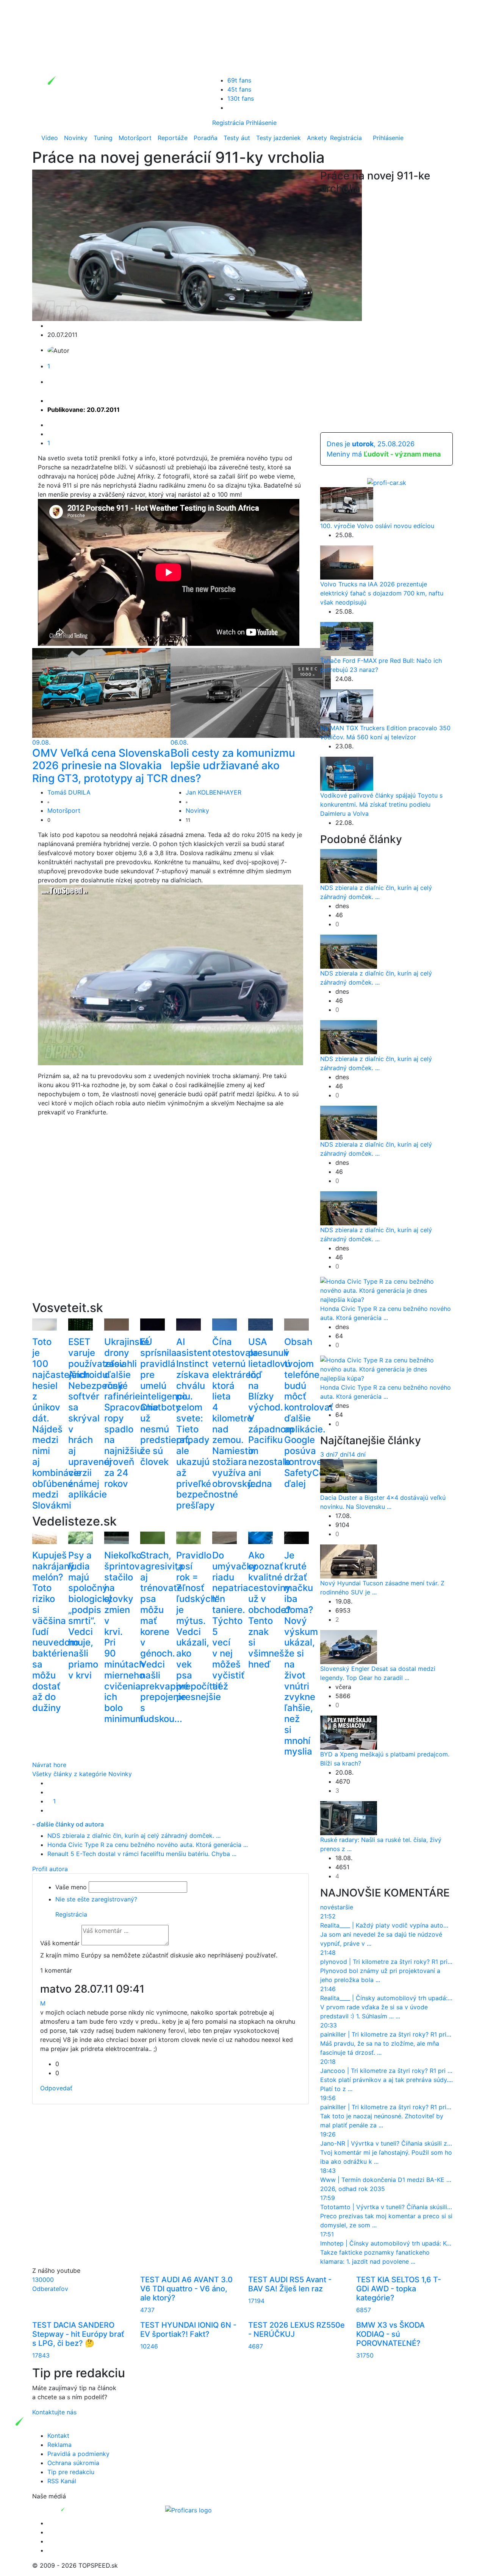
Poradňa (206, 138)
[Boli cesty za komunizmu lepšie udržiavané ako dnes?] (251, 692)
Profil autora (50, 1869)
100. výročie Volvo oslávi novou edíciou (377, 526)
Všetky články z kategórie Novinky (82, 1774)
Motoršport (135, 138)
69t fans (239, 80)
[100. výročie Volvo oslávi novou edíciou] (347, 504)
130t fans (241, 98)
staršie (344, 1907)
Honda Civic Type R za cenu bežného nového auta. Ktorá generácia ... (148, 1845)
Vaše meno (71, 1887)
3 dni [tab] (327, 1454)
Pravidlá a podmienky (78, 2454)
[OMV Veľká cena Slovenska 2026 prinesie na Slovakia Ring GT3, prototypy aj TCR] (112, 692)
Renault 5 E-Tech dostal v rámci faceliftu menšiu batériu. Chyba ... (142, 1854)
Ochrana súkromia (73, 2463)
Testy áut (237, 138)
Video (50, 138)
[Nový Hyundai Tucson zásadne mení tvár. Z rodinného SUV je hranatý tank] (349, 1561)
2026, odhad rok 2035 (353, 2189)
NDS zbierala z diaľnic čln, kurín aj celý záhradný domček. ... (134, 1836)
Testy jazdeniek (278, 138)
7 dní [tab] (342, 1454)
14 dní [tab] (357, 1454)
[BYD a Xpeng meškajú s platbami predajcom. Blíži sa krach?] (349, 1732)
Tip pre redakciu (71, 2472)
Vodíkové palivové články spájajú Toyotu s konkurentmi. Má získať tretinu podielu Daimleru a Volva (381, 804)
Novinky (76, 138)
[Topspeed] (80, 2509)
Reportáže (173, 138)
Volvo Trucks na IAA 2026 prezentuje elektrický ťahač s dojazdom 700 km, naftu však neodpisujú (382, 593)
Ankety (317, 138)
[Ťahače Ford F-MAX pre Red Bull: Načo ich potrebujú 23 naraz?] (347, 639)
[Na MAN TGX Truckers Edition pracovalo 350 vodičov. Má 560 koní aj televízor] (347, 706)
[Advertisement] (171, 1218)
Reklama (59, 2445)
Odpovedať (56, 2088)
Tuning (103, 138)
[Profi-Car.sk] (387, 482)
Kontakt (58, 2436)
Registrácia (228, 123)
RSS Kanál (62, 2481)
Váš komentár (60, 1943)
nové (327, 1907)
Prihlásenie (261, 123)
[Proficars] (189, 2509)
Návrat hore (49, 1765)
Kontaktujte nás (54, 2412)
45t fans (239, 89)
